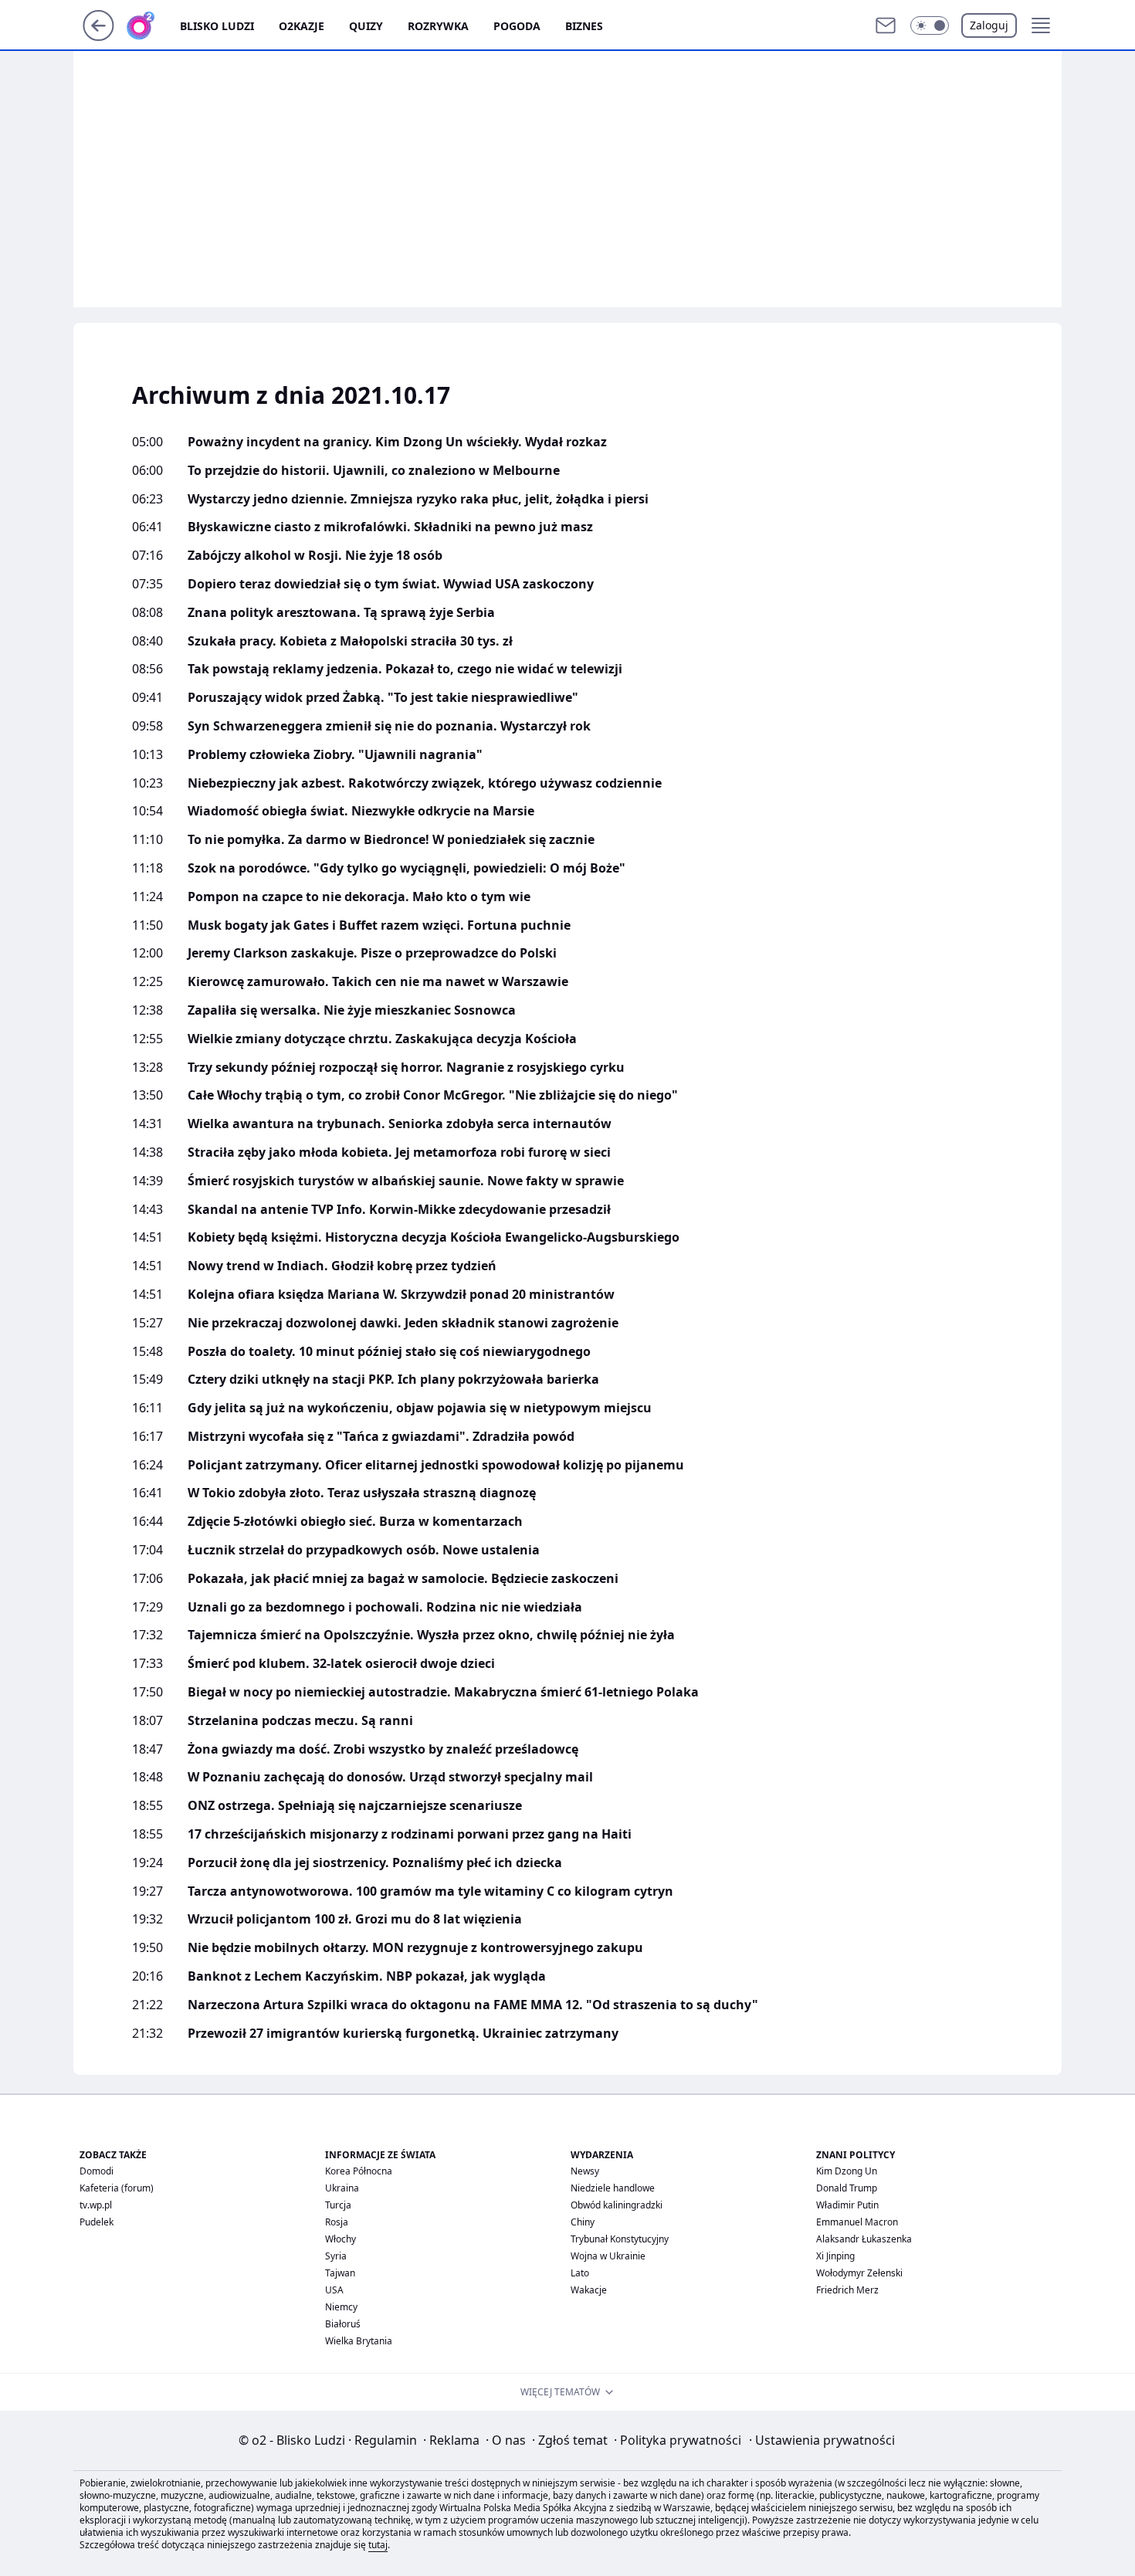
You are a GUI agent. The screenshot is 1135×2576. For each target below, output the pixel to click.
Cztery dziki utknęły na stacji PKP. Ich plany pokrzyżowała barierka (393, 1380)
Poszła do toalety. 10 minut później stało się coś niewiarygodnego (389, 1352)
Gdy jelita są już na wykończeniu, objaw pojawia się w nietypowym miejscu (420, 1408)
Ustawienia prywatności (822, 2440)
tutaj (378, 2545)
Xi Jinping (835, 2256)
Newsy (585, 2171)
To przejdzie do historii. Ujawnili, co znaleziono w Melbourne (374, 471)
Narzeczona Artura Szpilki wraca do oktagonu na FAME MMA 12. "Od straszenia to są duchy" (473, 2005)
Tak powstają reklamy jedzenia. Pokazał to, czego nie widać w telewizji (405, 669)
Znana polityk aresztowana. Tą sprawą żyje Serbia (341, 613)
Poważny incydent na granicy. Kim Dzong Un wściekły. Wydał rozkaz (397, 442)
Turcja (338, 2205)
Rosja (337, 2222)
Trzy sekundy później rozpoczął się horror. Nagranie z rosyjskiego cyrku (406, 1068)
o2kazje (302, 26)
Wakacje (589, 2290)
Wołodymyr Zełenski (859, 2273)
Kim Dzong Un (847, 2171)
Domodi (97, 2171)
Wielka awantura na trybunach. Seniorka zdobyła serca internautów (400, 1124)
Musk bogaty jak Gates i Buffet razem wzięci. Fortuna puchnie (379, 925)
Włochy (340, 2239)
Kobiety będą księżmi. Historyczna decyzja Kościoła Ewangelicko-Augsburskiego (434, 1237)
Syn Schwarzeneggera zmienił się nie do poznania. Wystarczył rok (389, 726)
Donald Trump (847, 2188)
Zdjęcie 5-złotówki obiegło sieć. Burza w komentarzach (355, 1522)
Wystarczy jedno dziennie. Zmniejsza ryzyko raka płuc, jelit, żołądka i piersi (418, 499)
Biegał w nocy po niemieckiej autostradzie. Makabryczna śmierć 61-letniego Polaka (443, 1692)
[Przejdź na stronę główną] (98, 36)
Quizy (366, 26)
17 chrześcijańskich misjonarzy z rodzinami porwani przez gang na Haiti (410, 1834)
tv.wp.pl (96, 2205)
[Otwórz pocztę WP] (886, 25)
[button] (930, 25)
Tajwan (340, 2273)
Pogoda (517, 26)
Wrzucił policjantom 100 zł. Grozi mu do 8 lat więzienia (355, 1919)
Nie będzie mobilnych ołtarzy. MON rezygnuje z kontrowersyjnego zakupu (415, 1948)
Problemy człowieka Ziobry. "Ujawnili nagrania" (335, 755)
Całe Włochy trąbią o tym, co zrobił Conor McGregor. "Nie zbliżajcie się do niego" (433, 1095)
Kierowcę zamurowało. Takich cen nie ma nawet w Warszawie (378, 982)
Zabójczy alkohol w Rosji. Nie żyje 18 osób (315, 556)
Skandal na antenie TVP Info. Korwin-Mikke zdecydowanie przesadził (399, 1210)
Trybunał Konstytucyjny (620, 2239)
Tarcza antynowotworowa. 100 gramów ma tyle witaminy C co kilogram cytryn (430, 1891)
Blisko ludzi (217, 26)
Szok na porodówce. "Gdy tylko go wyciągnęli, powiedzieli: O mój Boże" (407, 868)
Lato (580, 2273)
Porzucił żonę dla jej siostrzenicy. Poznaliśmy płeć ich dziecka (375, 1863)
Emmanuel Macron (857, 2222)
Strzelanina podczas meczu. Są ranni (300, 1721)
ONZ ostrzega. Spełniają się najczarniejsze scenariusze (355, 1806)
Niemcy (341, 2307)
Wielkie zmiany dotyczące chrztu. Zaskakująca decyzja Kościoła (382, 1039)
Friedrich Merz (847, 2290)
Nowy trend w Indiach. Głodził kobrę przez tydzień (342, 1266)
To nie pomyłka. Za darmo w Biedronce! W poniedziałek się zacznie (391, 840)
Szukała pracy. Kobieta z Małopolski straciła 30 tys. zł (350, 641)
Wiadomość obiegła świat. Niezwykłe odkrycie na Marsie (361, 811)
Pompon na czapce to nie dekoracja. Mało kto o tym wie (359, 897)
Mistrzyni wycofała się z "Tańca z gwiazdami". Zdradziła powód (381, 1437)
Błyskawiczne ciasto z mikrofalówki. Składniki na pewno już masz (390, 527)
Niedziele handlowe (613, 2188)
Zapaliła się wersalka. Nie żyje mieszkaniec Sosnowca (352, 1010)
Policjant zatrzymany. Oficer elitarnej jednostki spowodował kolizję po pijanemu (436, 1465)
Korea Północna (359, 2171)
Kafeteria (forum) (117, 2188)
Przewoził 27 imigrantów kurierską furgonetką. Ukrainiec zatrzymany (403, 2034)
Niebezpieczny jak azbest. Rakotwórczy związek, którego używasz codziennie (425, 783)
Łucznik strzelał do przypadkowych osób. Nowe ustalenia (364, 1550)
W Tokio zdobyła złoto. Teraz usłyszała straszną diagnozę (362, 1493)
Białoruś (343, 2324)
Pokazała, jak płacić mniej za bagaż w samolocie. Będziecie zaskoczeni (403, 1579)
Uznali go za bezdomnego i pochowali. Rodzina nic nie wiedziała (385, 1607)
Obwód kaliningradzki (617, 2205)
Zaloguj (989, 25)
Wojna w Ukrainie (608, 2256)
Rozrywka (438, 26)
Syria (336, 2256)
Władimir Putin (847, 2205)
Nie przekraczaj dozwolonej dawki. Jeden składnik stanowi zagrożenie (403, 1323)
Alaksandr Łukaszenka (864, 2239)
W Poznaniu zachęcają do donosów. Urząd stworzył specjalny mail (390, 1777)
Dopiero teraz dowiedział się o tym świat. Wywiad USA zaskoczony (391, 584)
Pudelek (97, 2222)
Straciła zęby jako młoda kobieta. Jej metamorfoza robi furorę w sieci (399, 1152)
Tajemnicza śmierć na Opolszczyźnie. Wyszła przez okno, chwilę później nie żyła (431, 1635)
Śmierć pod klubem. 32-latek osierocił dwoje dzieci (341, 1664)
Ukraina (342, 2188)
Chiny (583, 2222)
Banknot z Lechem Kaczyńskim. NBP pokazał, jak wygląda (367, 1976)
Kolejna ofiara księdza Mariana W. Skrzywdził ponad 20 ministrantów (401, 1295)
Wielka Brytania (359, 2341)
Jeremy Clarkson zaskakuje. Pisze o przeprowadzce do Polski (372, 953)
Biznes (584, 26)
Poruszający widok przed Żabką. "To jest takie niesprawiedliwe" (383, 698)
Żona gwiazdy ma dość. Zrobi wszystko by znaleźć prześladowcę (383, 1749)
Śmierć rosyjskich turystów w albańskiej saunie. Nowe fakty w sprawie (406, 1181)
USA (334, 2290)
